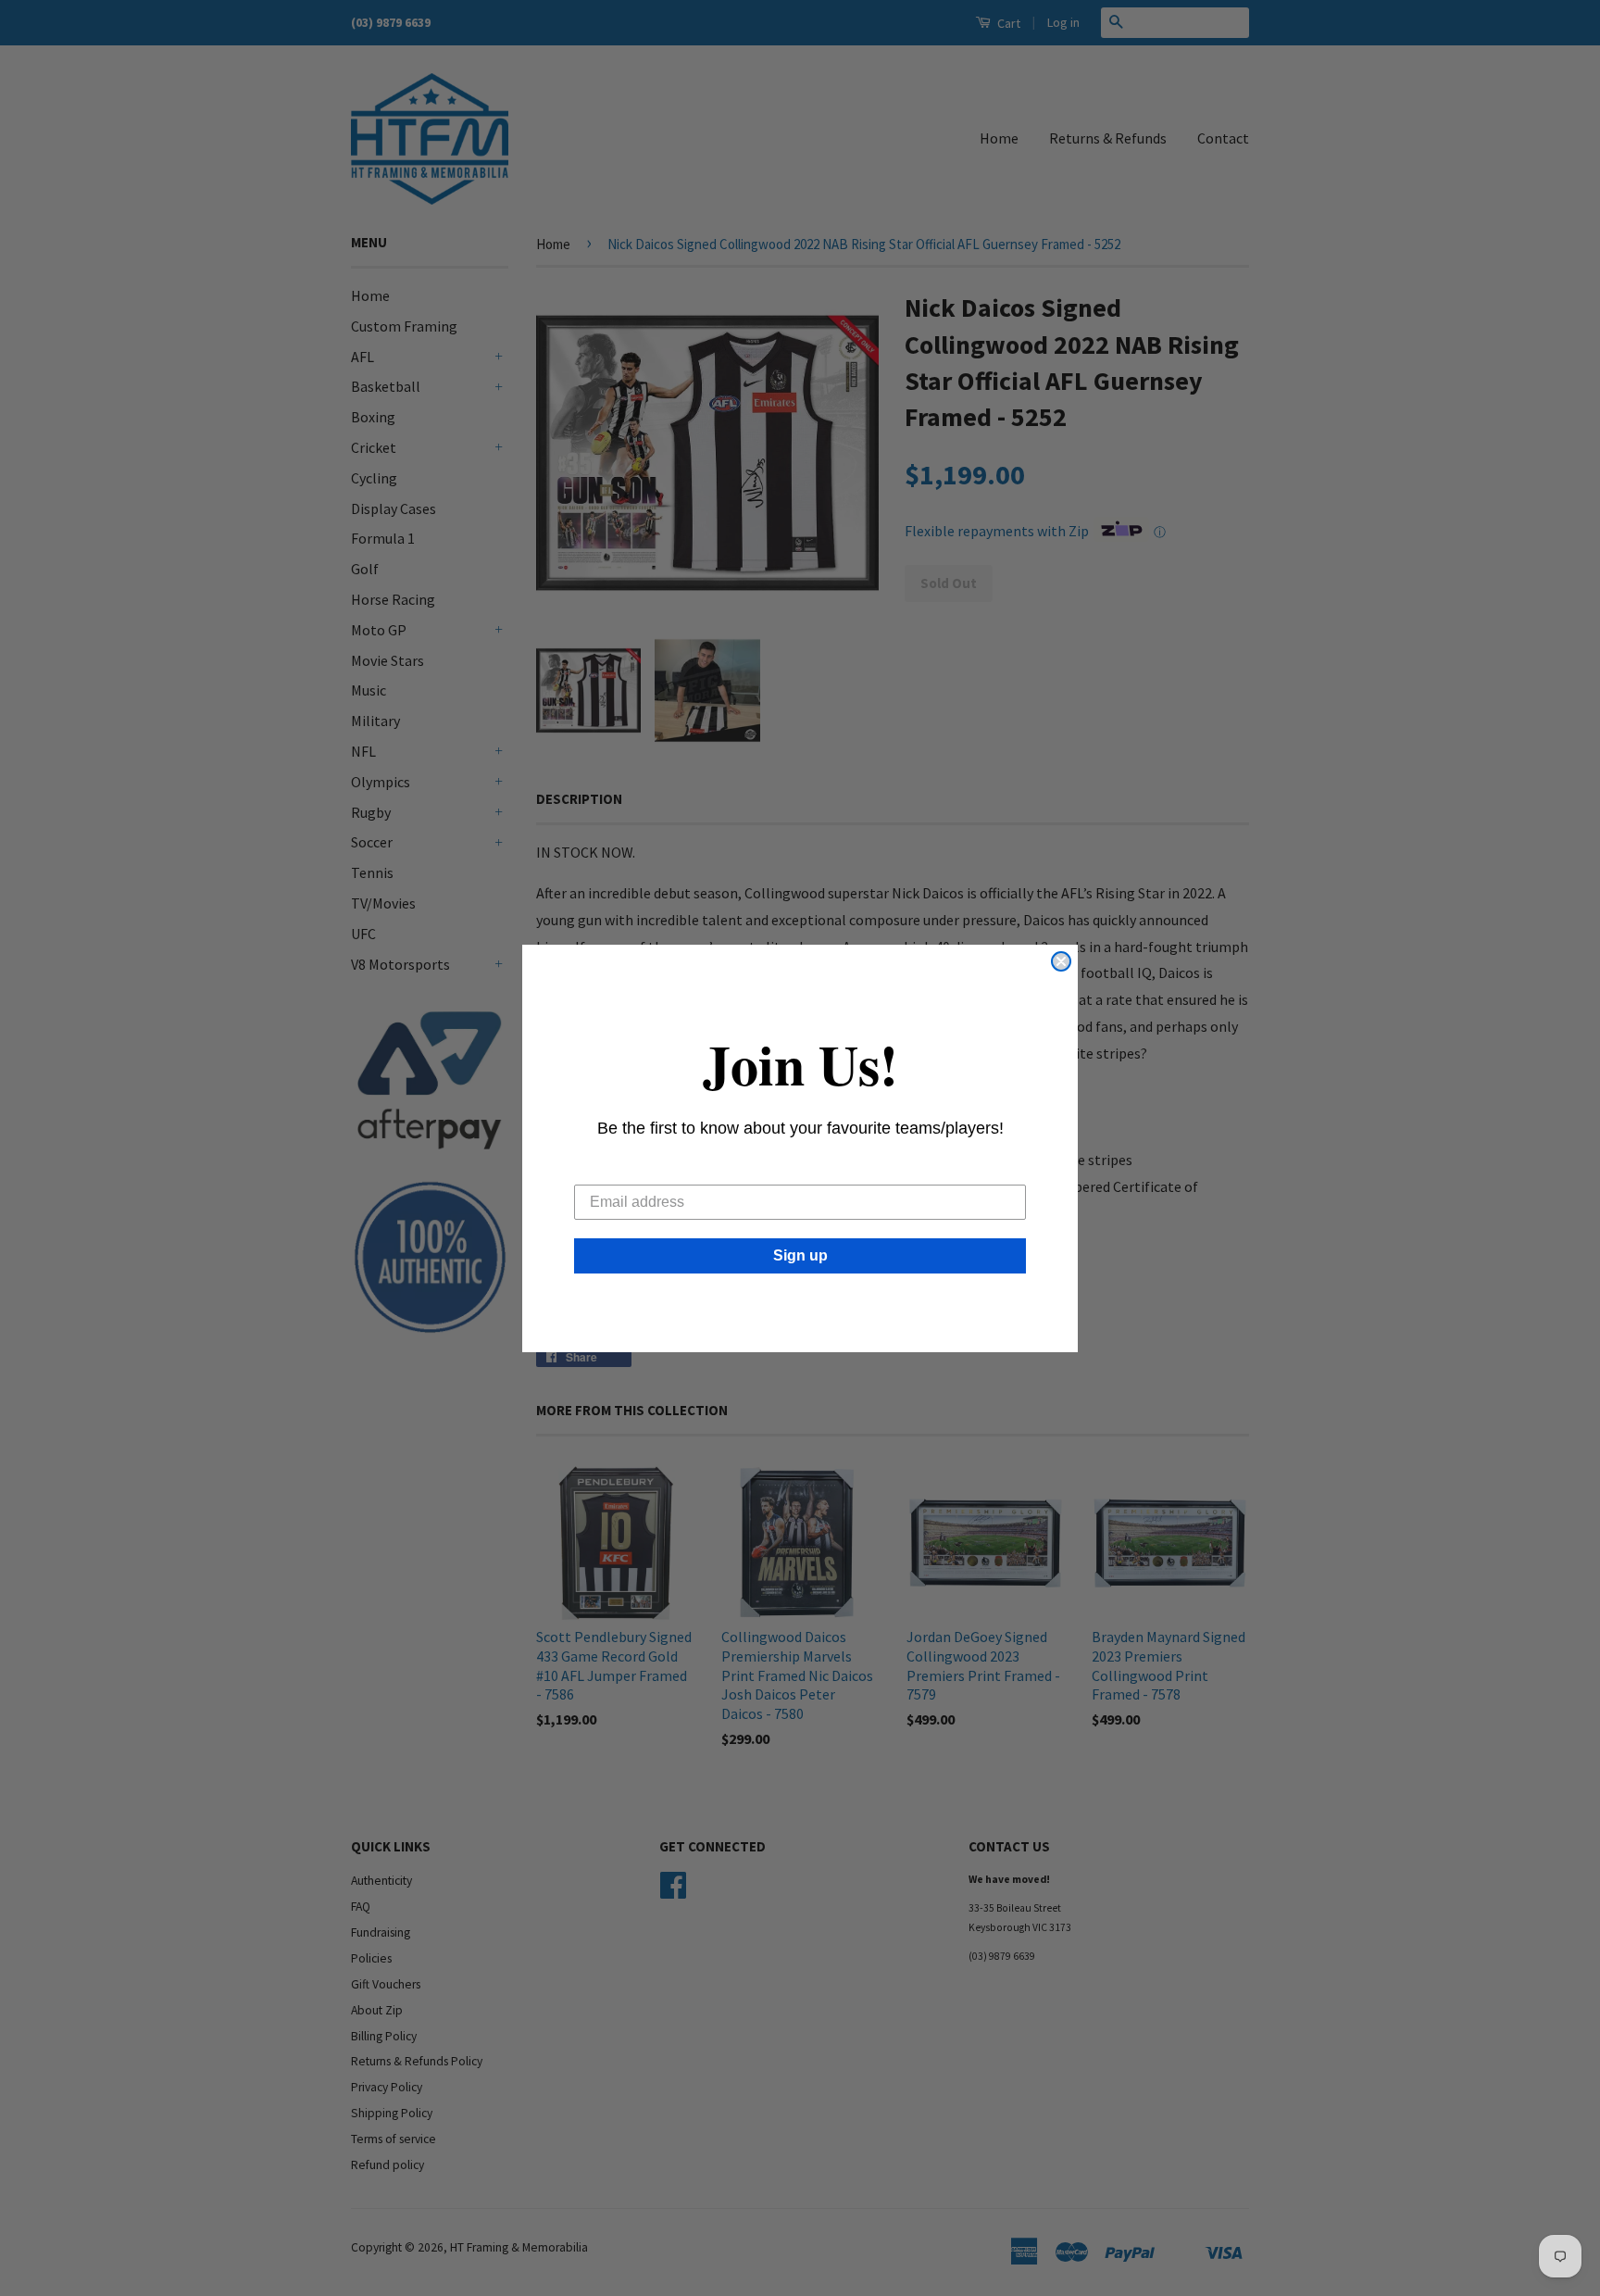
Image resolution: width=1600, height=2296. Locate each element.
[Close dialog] (1061, 961)
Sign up (800, 1255)
